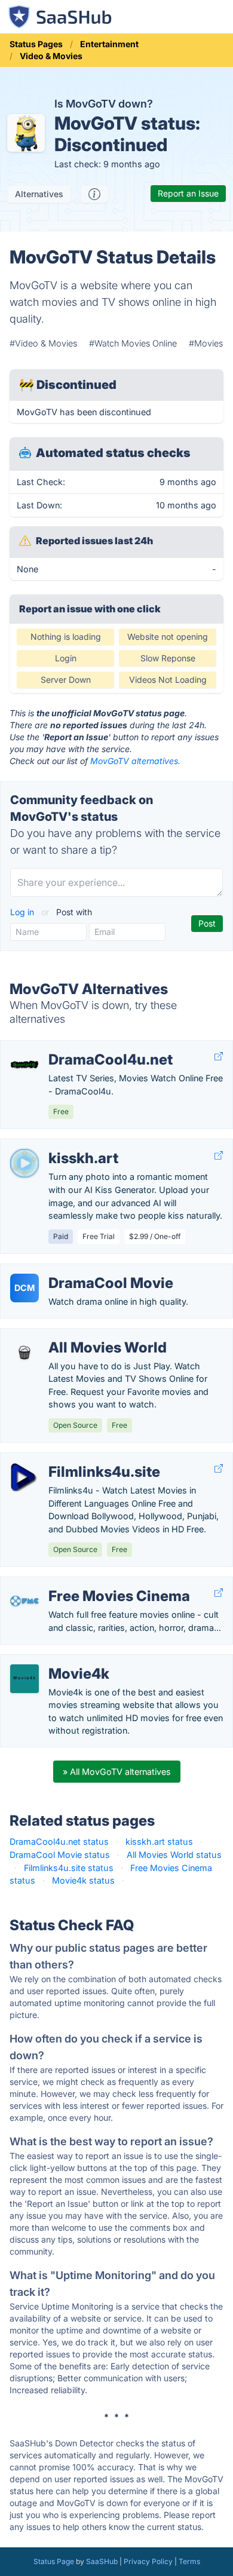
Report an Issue (188, 193)
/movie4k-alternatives (54, 1661)
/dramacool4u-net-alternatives (72, 1047)
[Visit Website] (219, 1057)
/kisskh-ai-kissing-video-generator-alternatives (106, 1146)
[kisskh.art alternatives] (24, 1163)
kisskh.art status (159, 1841)
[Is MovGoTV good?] (94, 194)
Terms (189, 2561)
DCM (24, 1288)
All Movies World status (174, 1855)
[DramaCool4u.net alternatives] (24, 1065)
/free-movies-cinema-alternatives (78, 1583)
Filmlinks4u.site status (69, 1868)
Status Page (54, 2561)
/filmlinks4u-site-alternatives (67, 1459)
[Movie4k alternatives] (24, 1679)
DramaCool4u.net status (59, 1841)
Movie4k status (83, 1880)
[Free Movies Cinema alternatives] (24, 1601)
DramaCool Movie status (60, 1855)
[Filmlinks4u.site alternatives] (24, 1477)
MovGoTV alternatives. (135, 761)
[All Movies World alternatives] (24, 1353)
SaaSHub (102, 2561)
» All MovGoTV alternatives (117, 1772)
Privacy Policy (148, 2561)
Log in (23, 912)
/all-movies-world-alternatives (71, 1335)
